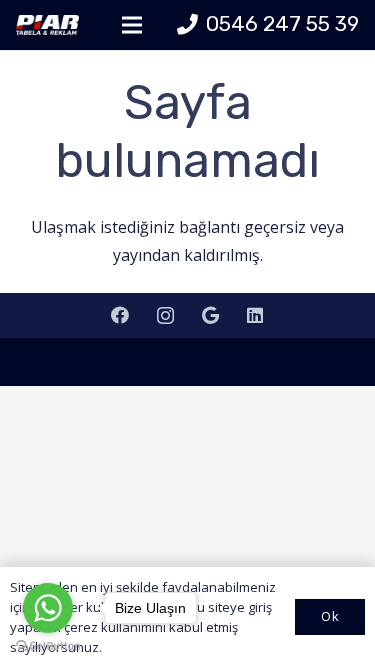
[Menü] (132, 25)
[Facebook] (120, 315)
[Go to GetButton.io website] (48, 646)
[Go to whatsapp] (48, 608)
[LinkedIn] (255, 315)
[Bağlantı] (47, 25)
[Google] (210, 315)
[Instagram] (165, 315)
